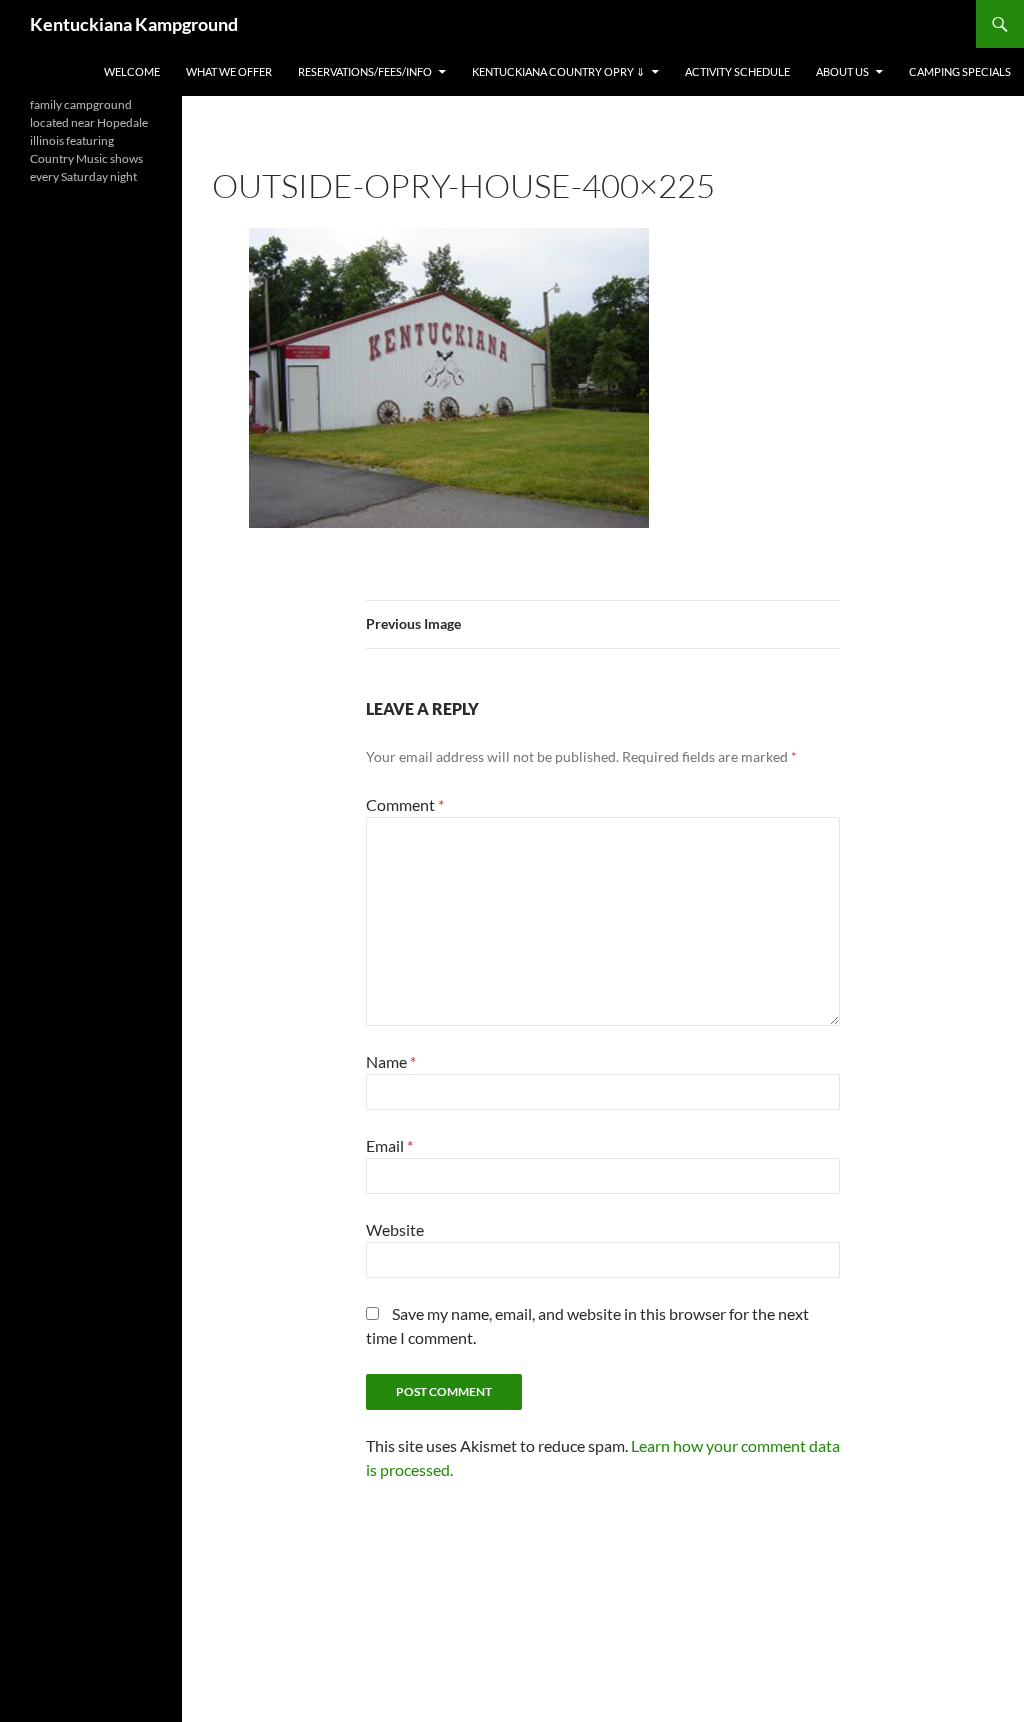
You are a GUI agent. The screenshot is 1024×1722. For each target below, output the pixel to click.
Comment (405, 804)
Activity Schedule (737, 71)
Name (391, 1061)
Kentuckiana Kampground (134, 24)
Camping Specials (960, 71)
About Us (842, 71)
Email (389, 1145)
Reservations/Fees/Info (365, 71)
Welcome (132, 71)
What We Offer (229, 71)
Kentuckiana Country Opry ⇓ (558, 71)
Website (395, 1229)
